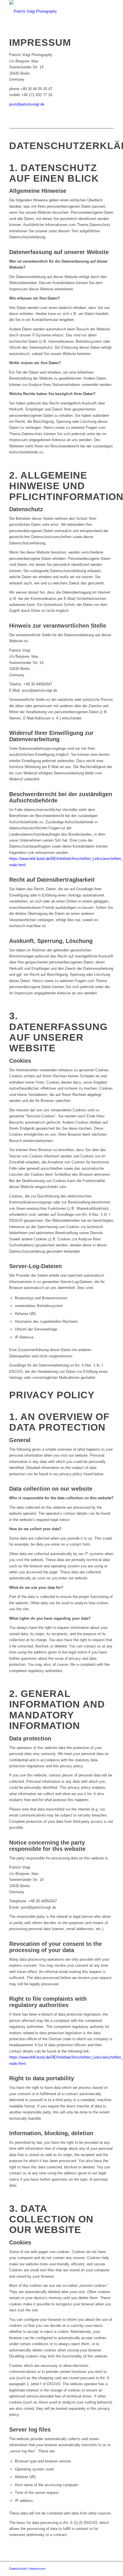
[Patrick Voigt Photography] (51, 11)
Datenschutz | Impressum (27, 2569)
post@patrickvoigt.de (27, 104)
